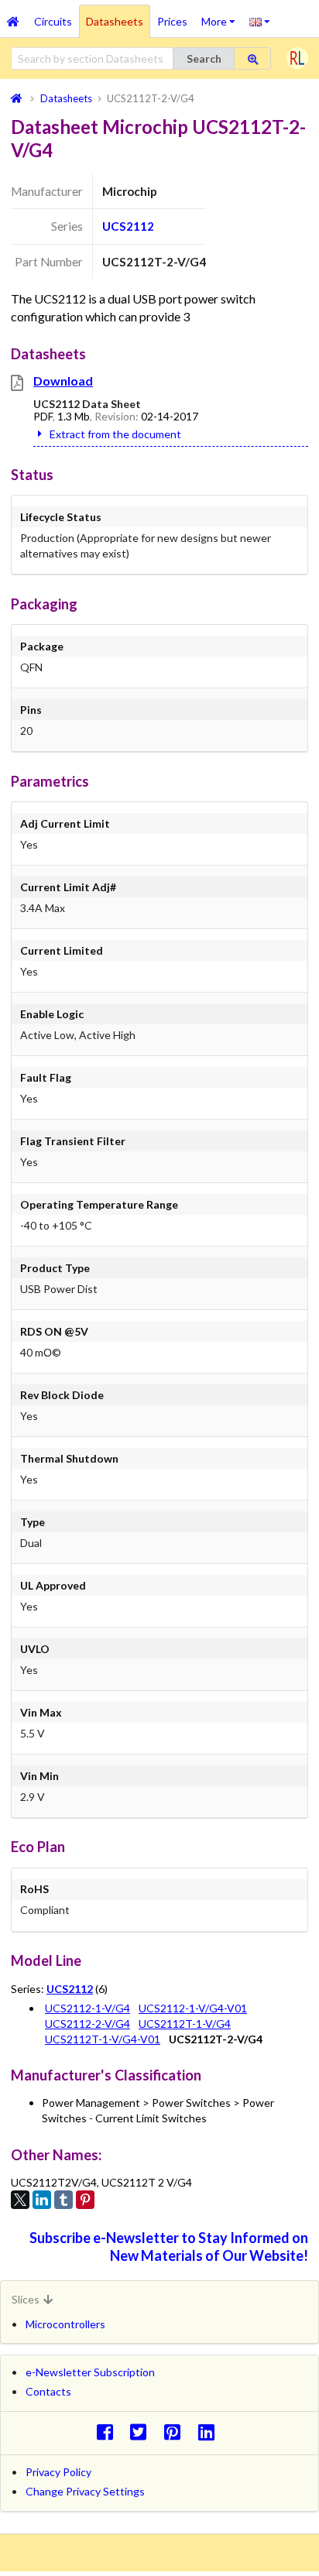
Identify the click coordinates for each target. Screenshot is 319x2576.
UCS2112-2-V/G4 (87, 2024)
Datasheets (115, 21)
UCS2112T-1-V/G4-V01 (103, 2039)
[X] (20, 2200)
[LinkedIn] (42, 2200)
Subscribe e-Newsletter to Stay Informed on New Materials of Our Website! (169, 2247)
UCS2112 (128, 226)
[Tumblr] (63, 2200)
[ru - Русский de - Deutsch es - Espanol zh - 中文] (260, 21)
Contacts (48, 2391)
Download (63, 381)
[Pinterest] (85, 2200)
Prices (172, 21)
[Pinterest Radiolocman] (177, 2432)
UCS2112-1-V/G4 (87, 2008)
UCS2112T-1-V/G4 (185, 2024)
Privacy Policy (58, 2472)
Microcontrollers (65, 2324)
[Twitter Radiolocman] (143, 2432)
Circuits (53, 21)
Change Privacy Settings (85, 2491)
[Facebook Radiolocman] (109, 2432)
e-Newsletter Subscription (90, 2372)
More (222, 16)
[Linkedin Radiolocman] (210, 2432)
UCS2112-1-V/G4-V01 (193, 2008)
